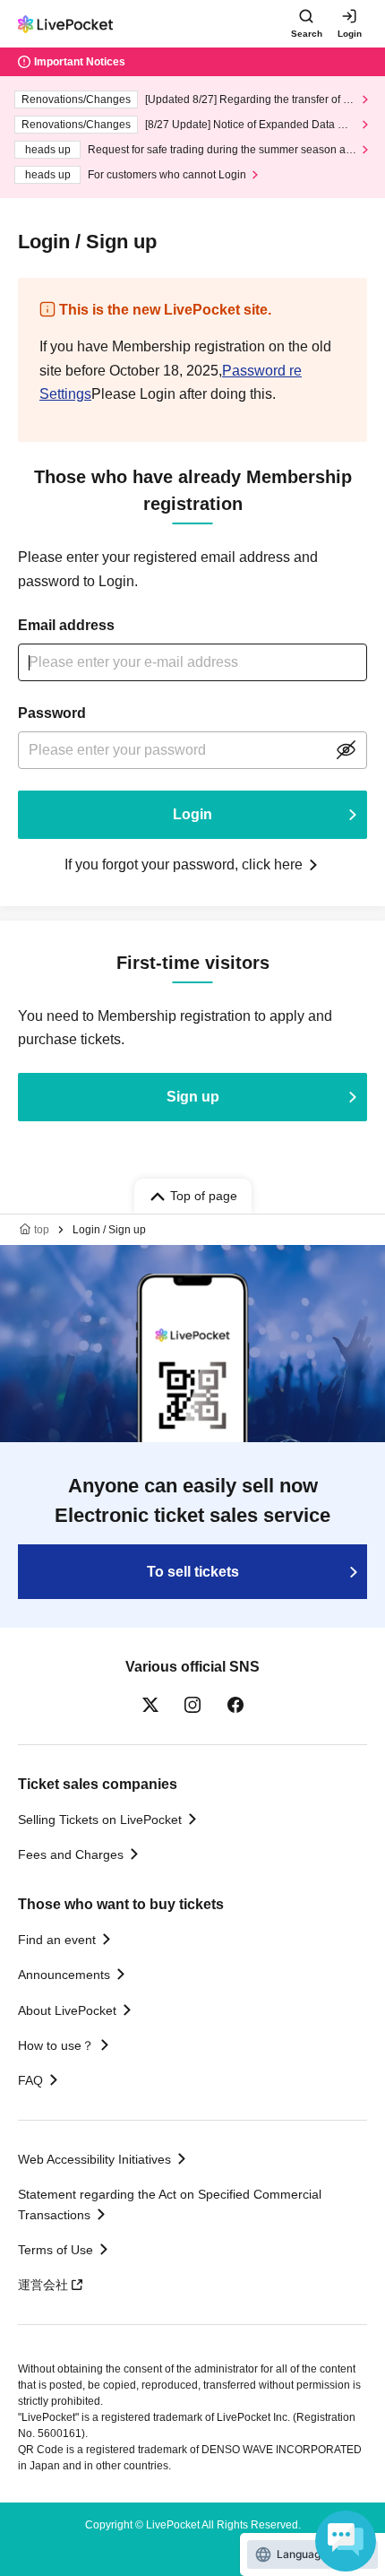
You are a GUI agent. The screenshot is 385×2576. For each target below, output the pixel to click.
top (42, 1230)
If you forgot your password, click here (184, 864)
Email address (66, 625)
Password (52, 713)
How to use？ (56, 2045)
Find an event (57, 1940)
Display (346, 750)
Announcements (64, 1975)
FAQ (30, 2080)
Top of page (204, 1196)
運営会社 (43, 2285)
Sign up (193, 1097)
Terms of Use (56, 2250)
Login (350, 34)
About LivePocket (67, 2010)
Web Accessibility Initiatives (94, 2159)
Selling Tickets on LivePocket (100, 1820)
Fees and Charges (71, 1854)
